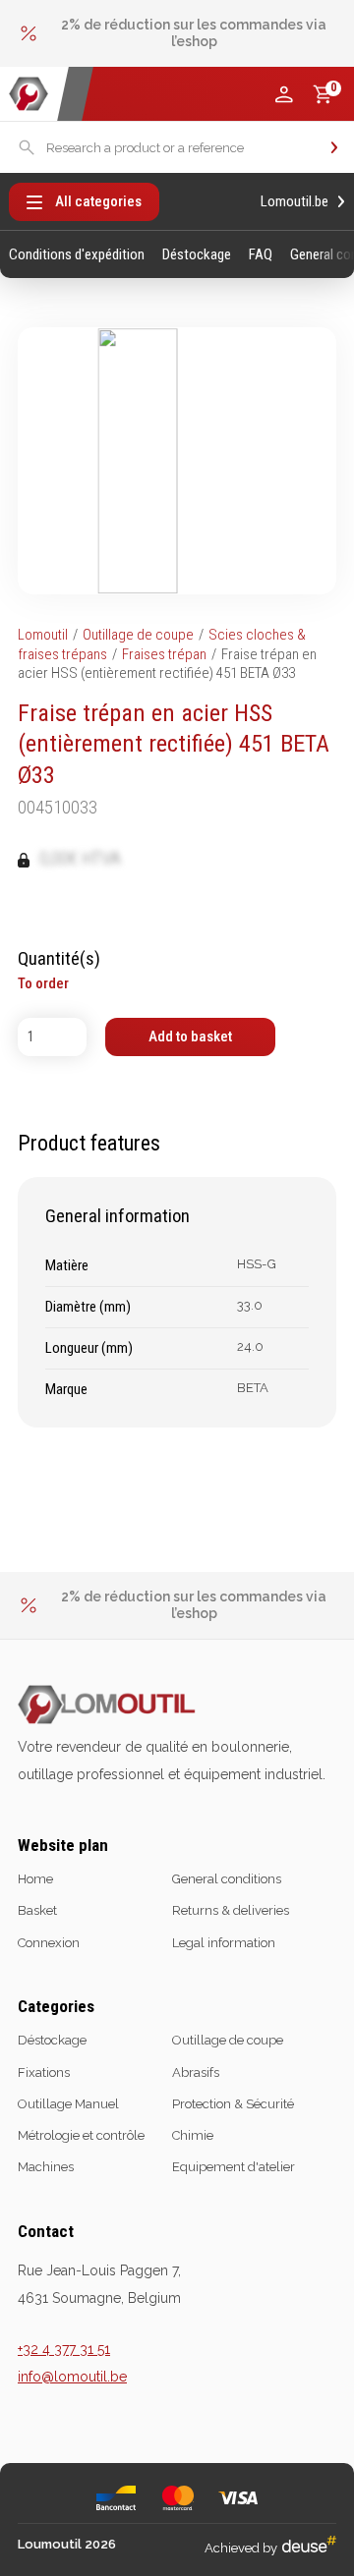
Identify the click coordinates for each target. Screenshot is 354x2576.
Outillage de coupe (138, 635)
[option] (177, 33)
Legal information (224, 1943)
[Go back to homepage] (29, 94)
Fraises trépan (164, 654)
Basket (37, 1910)
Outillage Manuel (68, 2104)
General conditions (227, 1879)
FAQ (261, 255)
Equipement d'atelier (234, 2167)
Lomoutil (43, 635)
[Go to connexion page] (284, 94)
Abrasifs (196, 2072)
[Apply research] (334, 147)
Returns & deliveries (231, 1910)
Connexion (49, 1943)
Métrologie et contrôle (81, 2135)
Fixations (44, 2072)
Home (35, 1879)
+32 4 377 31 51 (64, 2349)
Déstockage (197, 255)
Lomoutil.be (295, 202)
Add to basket (190, 1036)
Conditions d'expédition (77, 255)
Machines (46, 2167)
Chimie (193, 2135)
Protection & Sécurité (233, 2104)
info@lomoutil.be (72, 2377)
